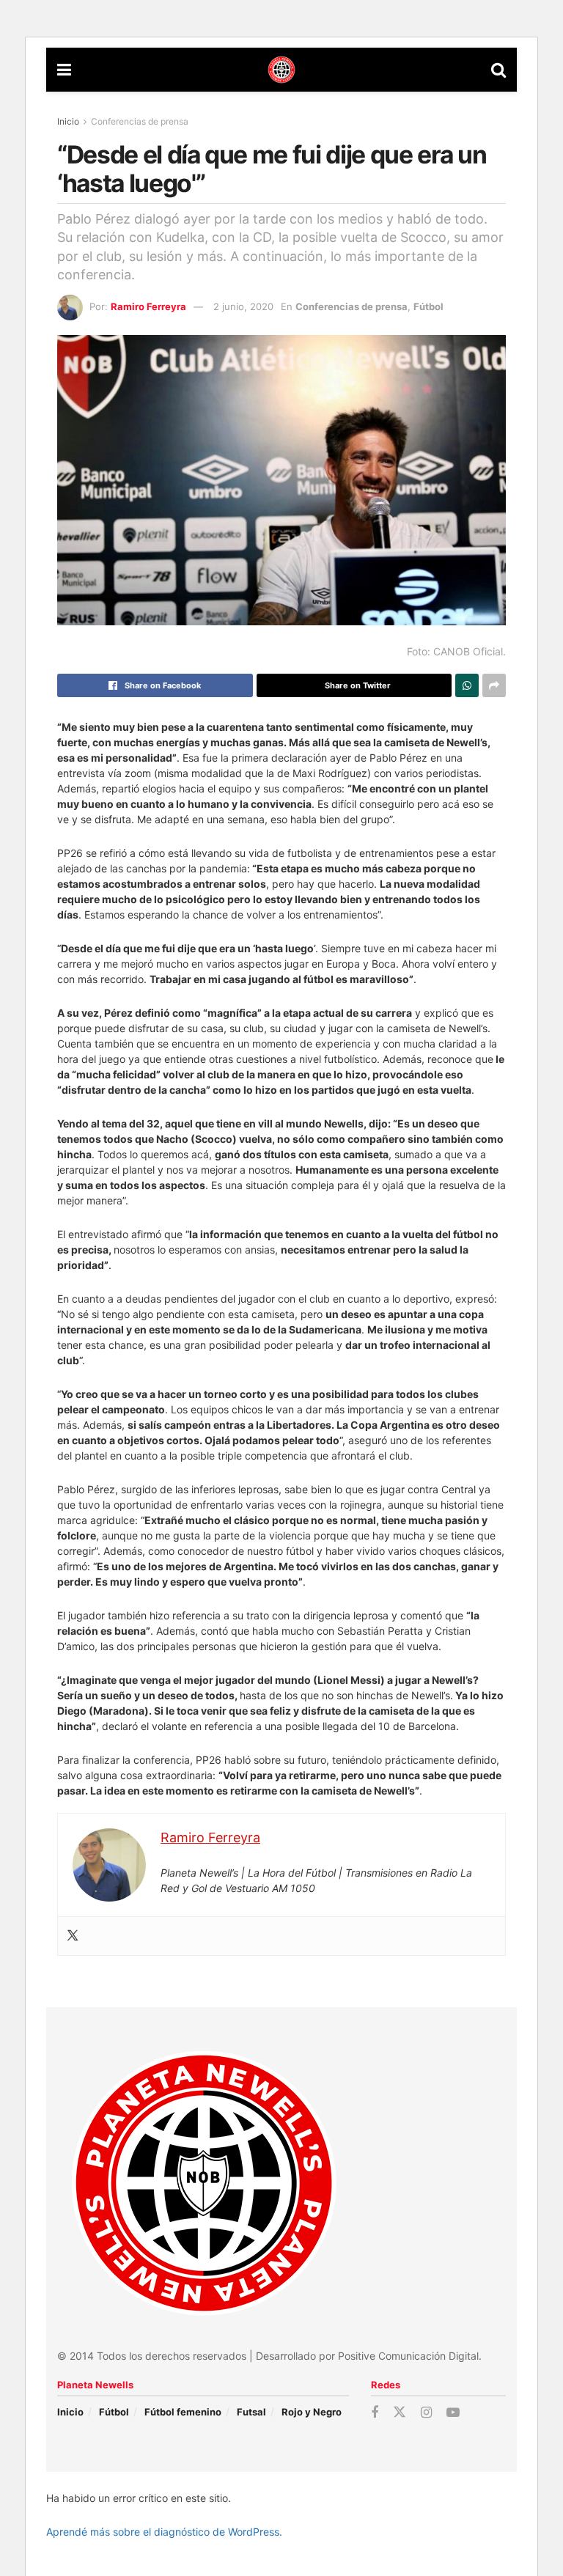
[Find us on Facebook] (375, 2413)
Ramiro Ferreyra (148, 306)
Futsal (251, 2412)
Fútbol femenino (183, 2412)
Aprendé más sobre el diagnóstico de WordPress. (164, 2532)
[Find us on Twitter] (400, 2413)
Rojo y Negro (312, 2412)
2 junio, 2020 (243, 306)
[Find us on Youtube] (453, 2413)
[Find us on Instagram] (426, 2413)
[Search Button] (498, 70)
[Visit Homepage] (281, 70)
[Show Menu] (64, 70)
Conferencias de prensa (140, 121)
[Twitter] (73, 1936)
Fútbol (428, 306)
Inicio (68, 121)
